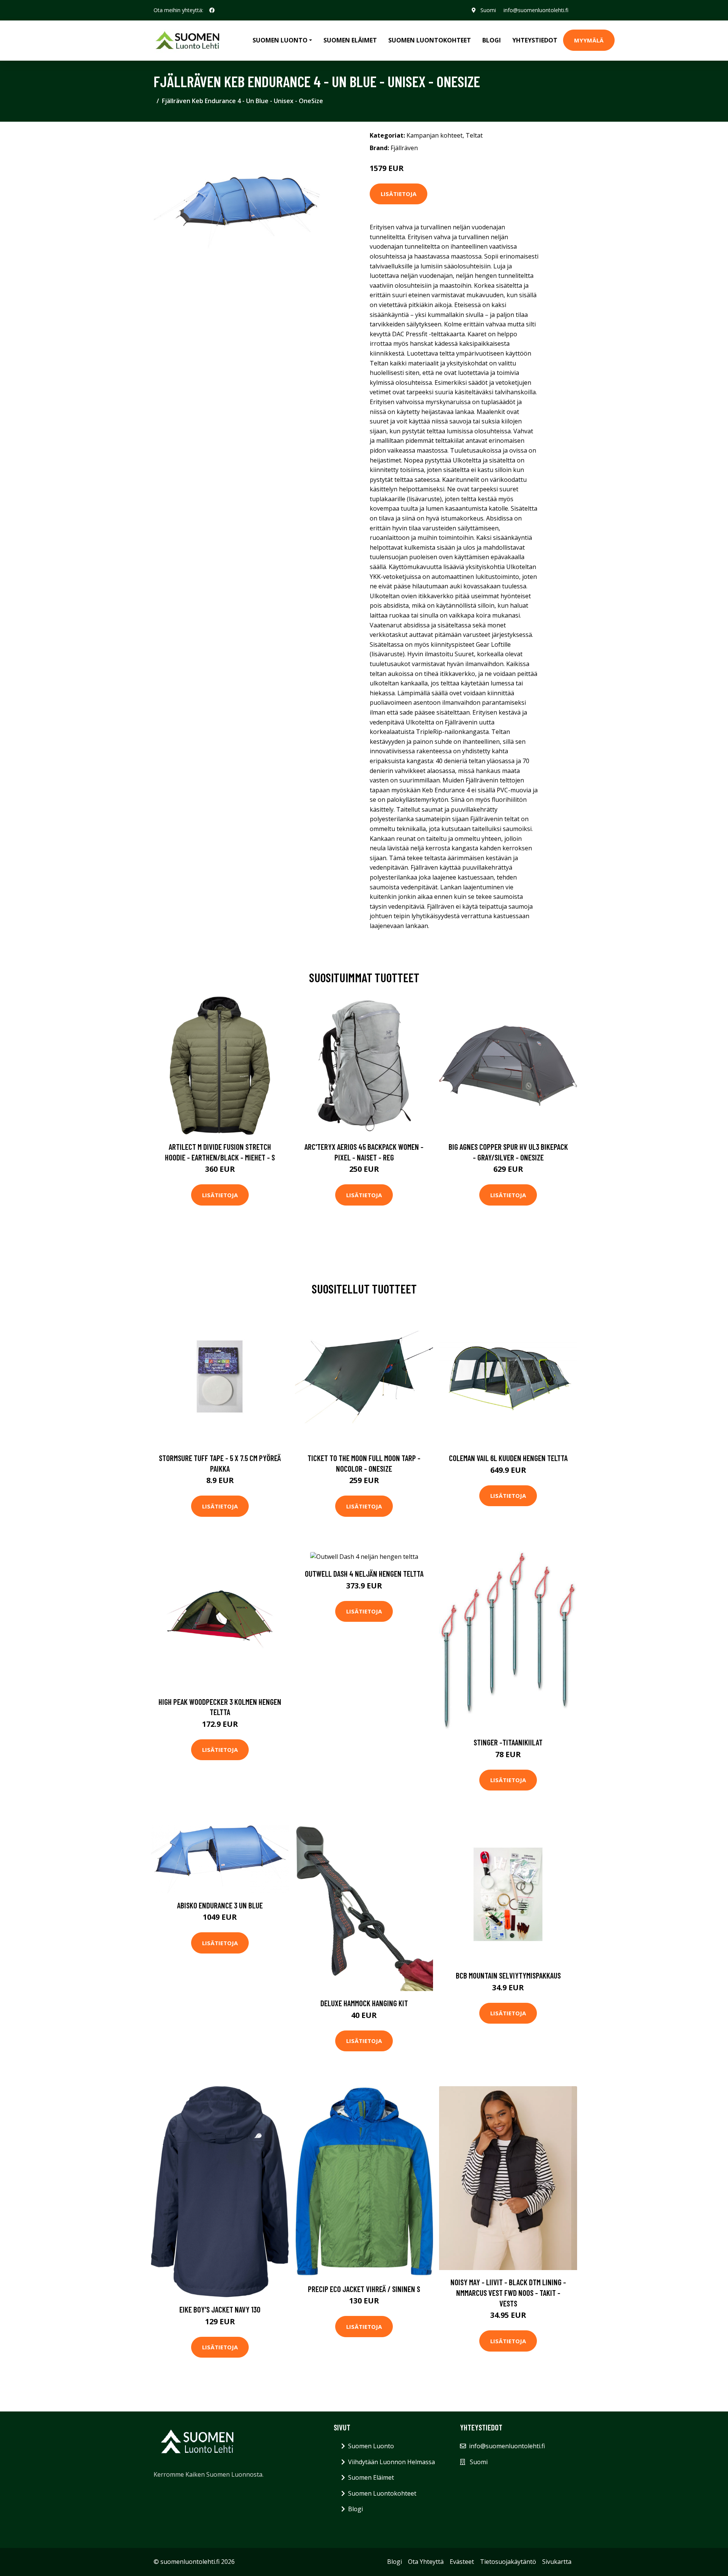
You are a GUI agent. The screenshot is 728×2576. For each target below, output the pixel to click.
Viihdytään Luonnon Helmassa (391, 2462)
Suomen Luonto (371, 2446)
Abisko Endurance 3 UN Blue (220, 1905)
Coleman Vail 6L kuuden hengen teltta (508, 1458)
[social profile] (212, 10)
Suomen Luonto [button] (280, 40)
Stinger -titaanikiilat (508, 1742)
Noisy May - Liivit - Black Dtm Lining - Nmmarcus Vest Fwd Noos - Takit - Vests (508, 2292)
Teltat (474, 135)
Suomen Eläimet (350, 40)
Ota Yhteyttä (426, 2562)
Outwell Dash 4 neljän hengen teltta (364, 1573)
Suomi (488, 10)
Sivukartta (557, 2562)
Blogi (492, 40)
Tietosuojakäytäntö (508, 2562)
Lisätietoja (399, 194)
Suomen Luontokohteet (430, 40)
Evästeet (462, 2562)
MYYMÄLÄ (589, 40)
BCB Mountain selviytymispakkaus (508, 1975)
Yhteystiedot (535, 40)
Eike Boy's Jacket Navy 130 (220, 2309)
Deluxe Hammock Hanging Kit (364, 2003)
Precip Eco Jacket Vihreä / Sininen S (364, 2289)
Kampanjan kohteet (435, 135)
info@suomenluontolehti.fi (536, 10)
